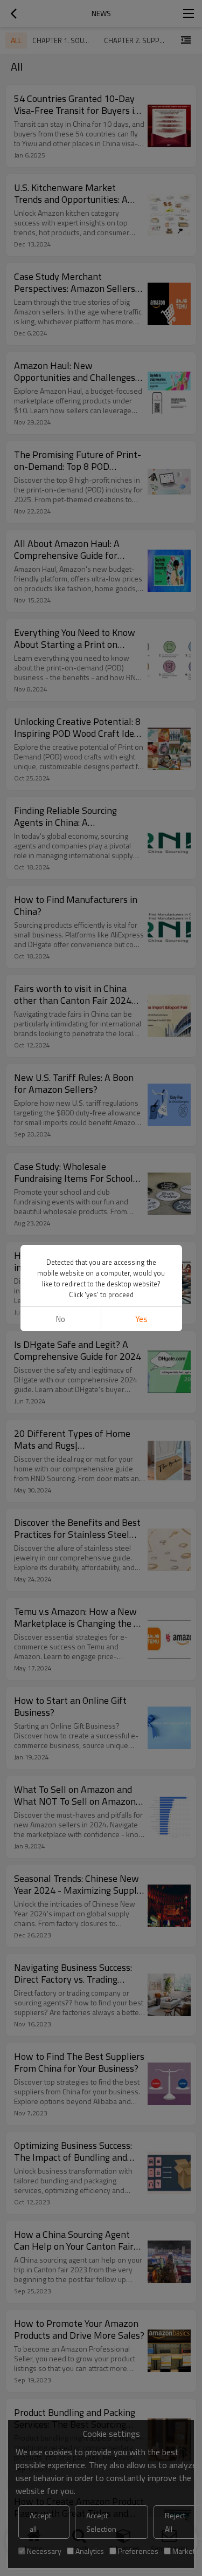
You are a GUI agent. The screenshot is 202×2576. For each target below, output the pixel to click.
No (61, 1319)
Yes (141, 1319)
